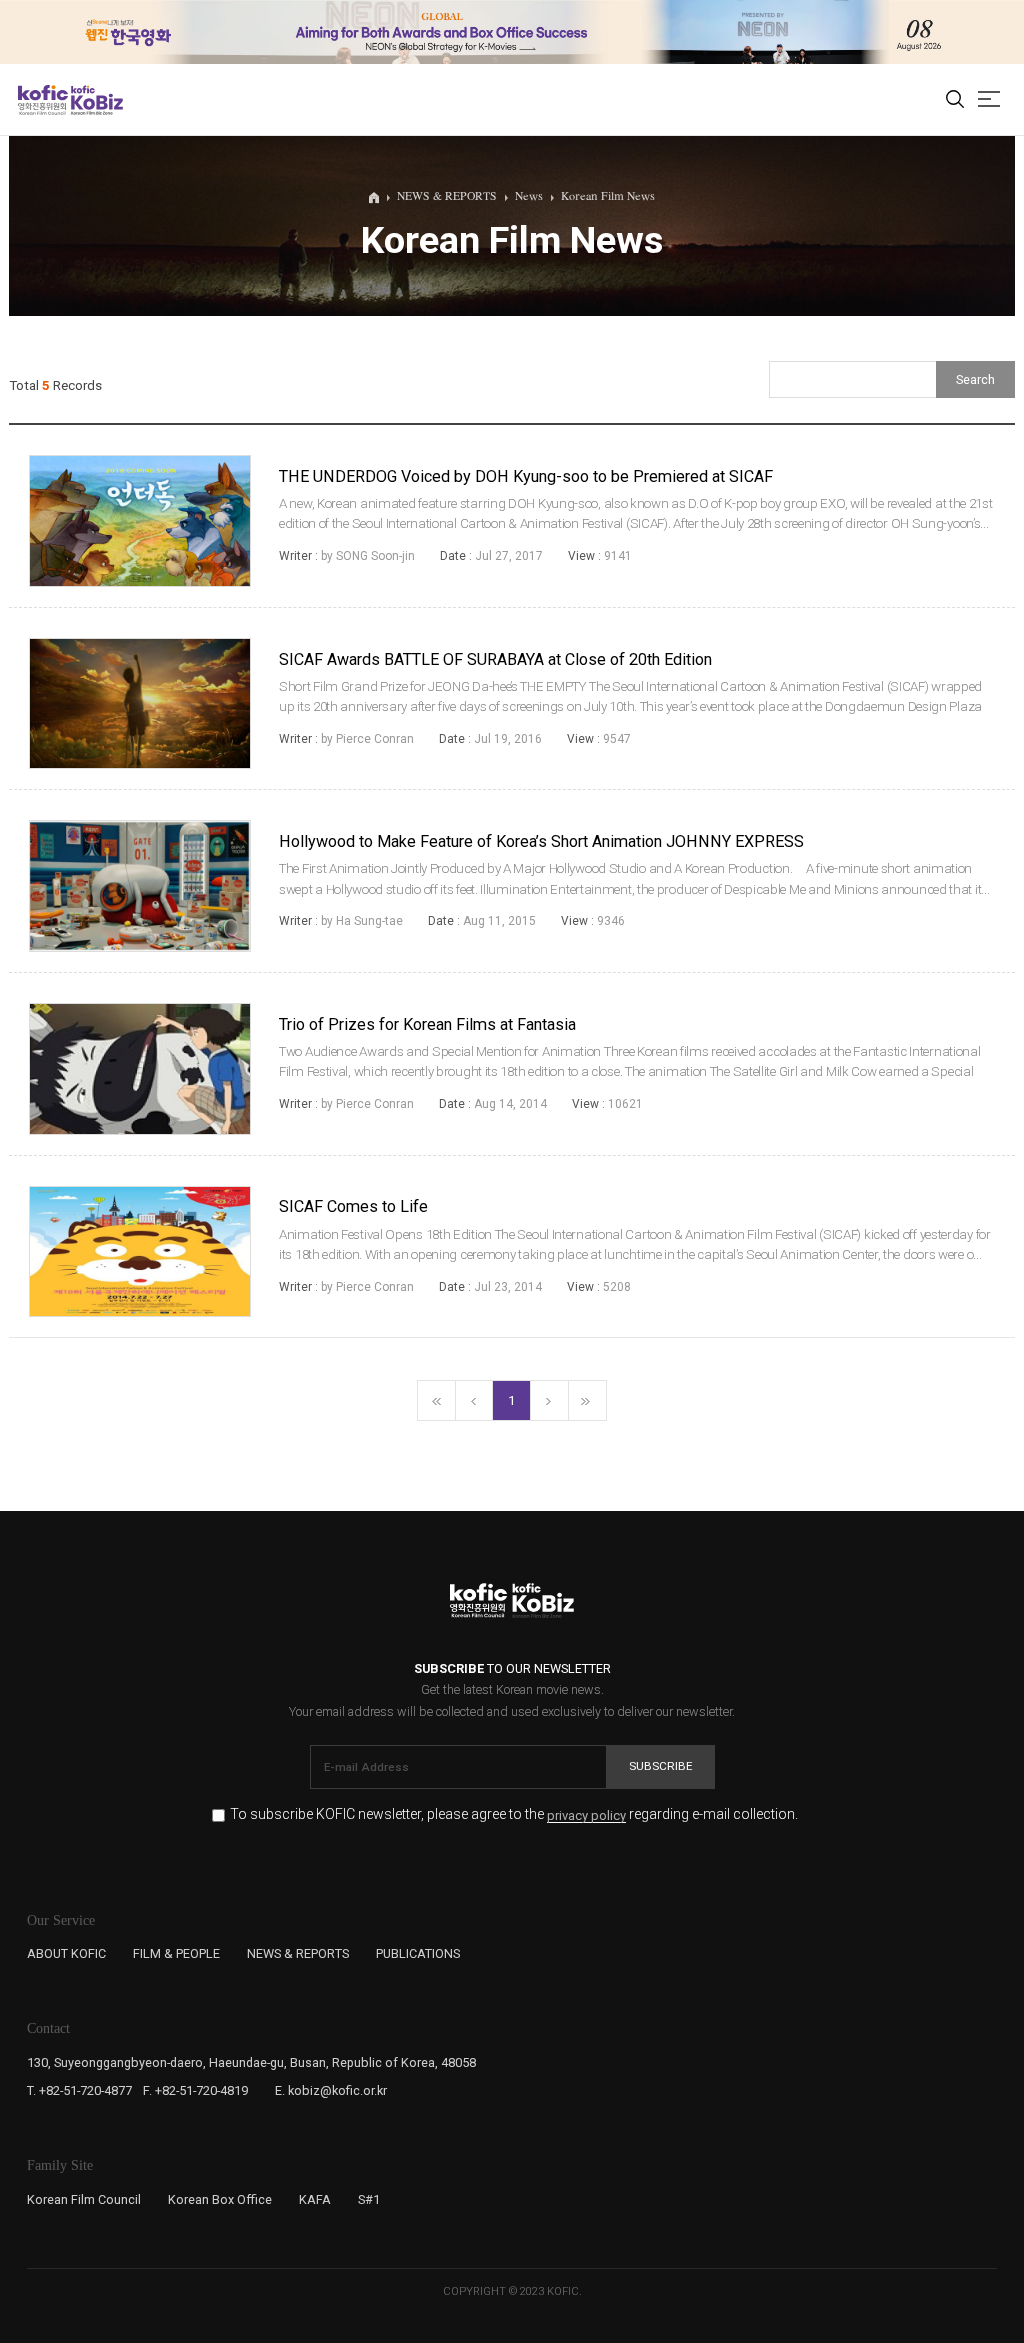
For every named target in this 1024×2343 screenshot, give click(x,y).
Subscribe (661, 1766)
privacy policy (586, 1816)
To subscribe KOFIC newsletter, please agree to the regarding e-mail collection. (514, 1814)
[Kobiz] (95, 100)
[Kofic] (43, 100)
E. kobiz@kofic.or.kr (331, 2090)
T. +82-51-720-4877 (79, 2090)
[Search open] (955, 100)
